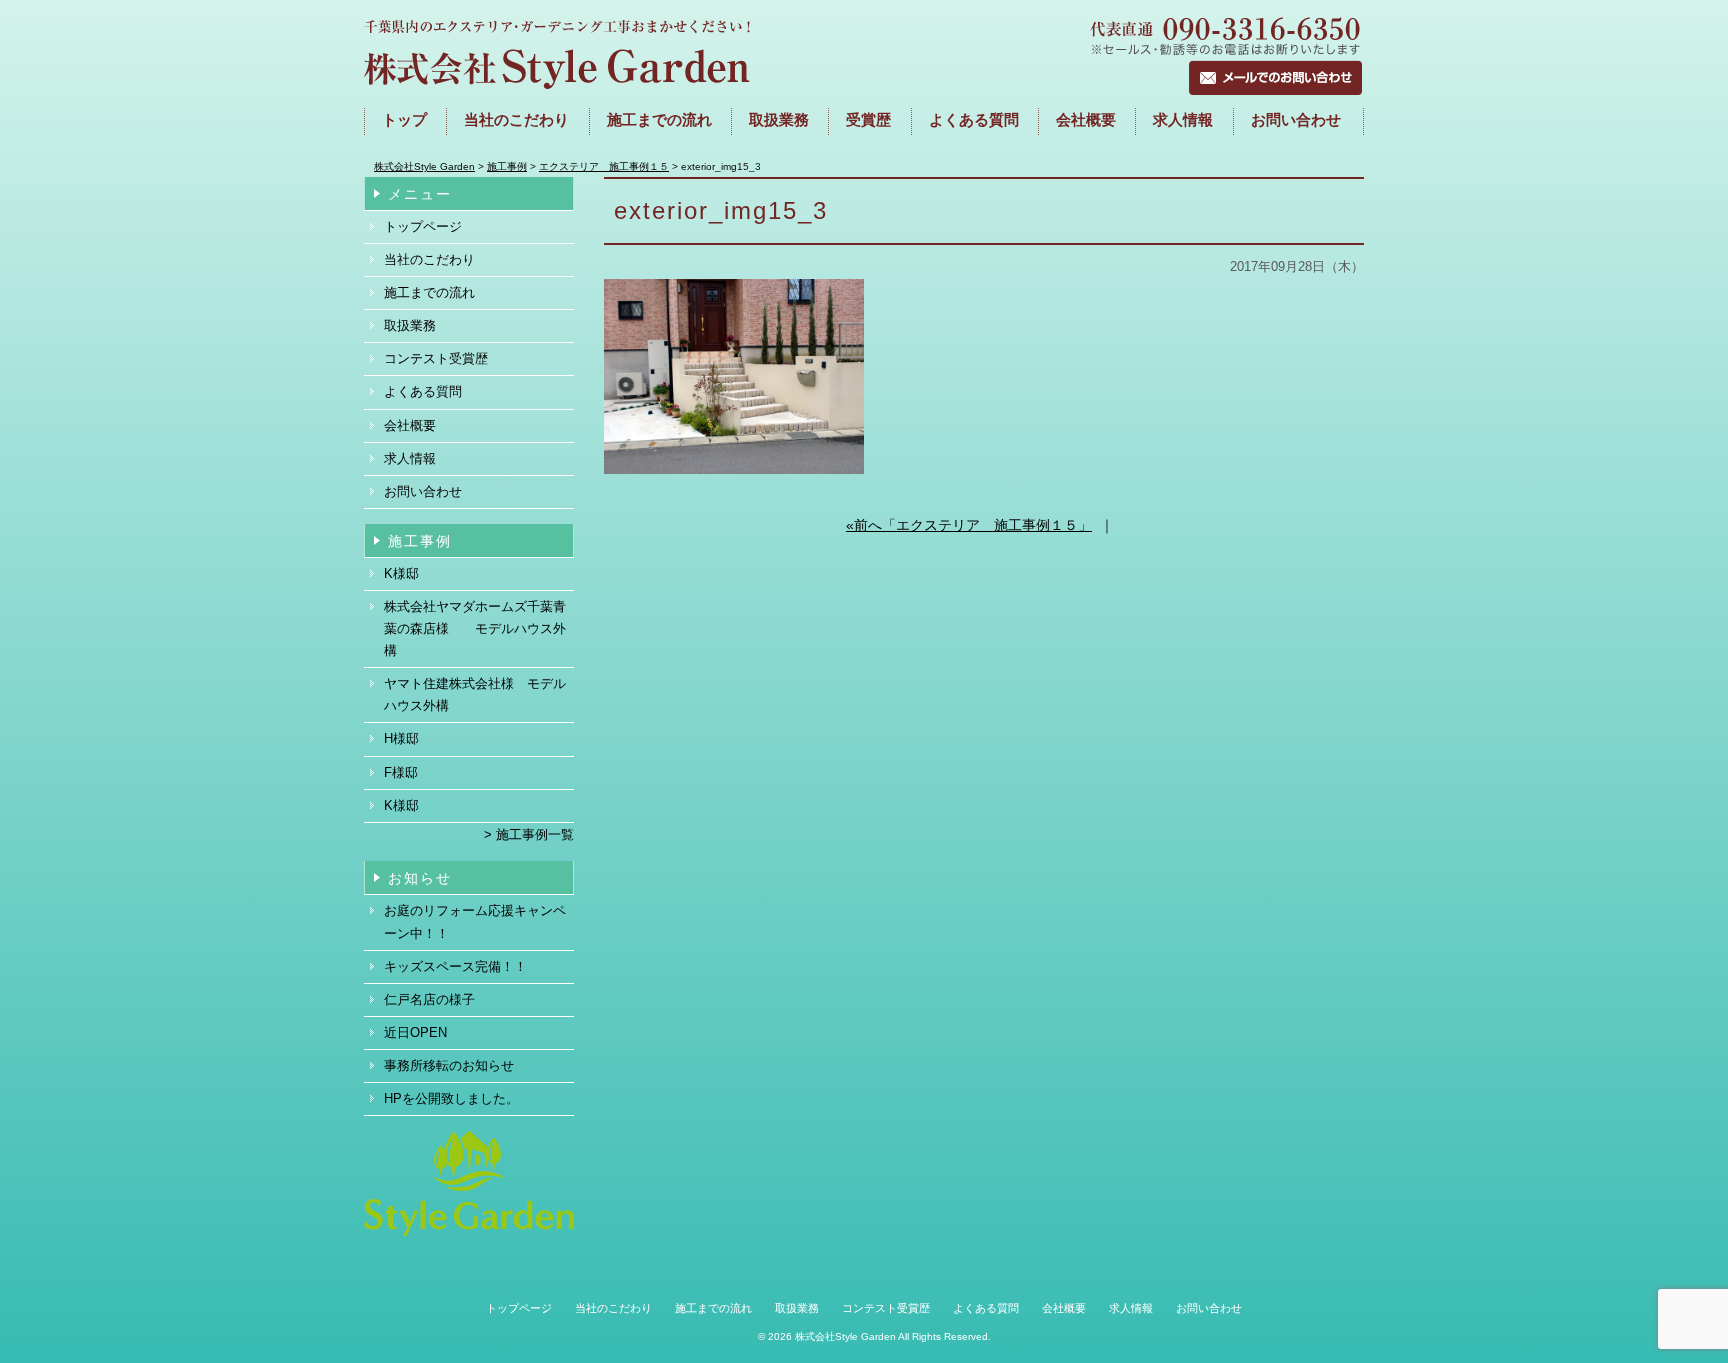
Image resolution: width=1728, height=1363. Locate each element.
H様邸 (401, 738)
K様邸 (401, 573)
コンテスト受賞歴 (436, 358)
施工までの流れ (659, 120)
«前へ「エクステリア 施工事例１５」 (969, 525)
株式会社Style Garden (845, 1336)
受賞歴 (868, 120)
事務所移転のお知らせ (449, 1065)
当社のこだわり (516, 120)
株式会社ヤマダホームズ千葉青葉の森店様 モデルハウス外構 (475, 628)
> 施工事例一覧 (529, 834)
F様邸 (401, 772)
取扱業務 (779, 120)
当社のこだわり (429, 259)
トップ (404, 120)
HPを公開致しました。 (451, 1098)
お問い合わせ (1296, 120)
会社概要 (1086, 120)
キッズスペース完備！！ (455, 966)
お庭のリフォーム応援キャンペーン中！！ (475, 921)
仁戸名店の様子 (429, 999)
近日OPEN (415, 1032)
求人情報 (1183, 120)
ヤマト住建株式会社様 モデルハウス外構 (475, 694)
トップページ (423, 226)
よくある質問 (974, 120)
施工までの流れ (429, 292)
